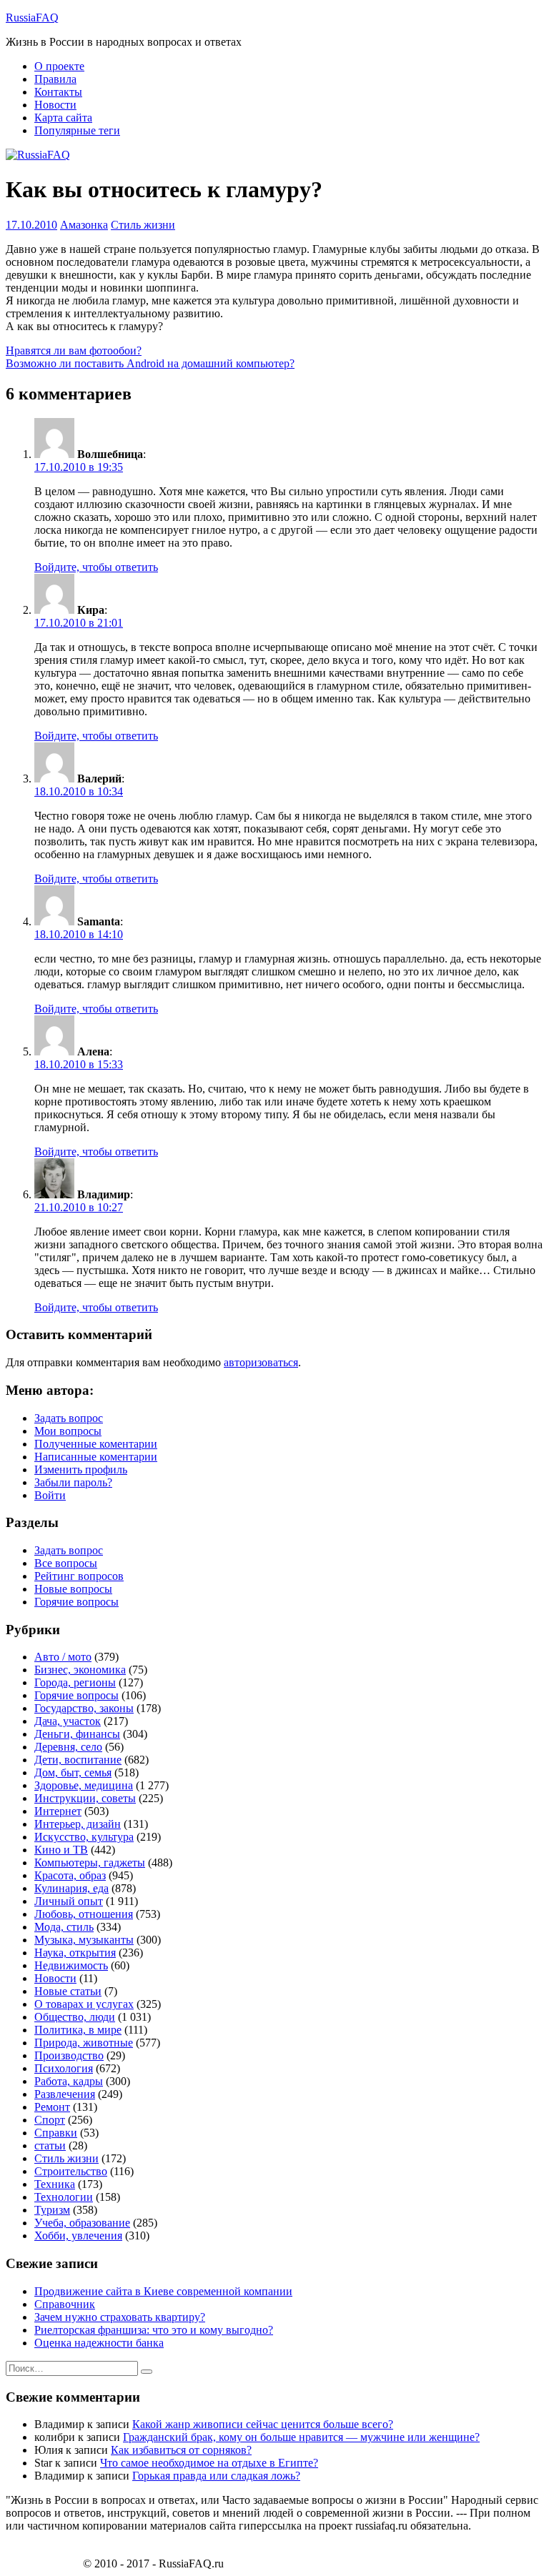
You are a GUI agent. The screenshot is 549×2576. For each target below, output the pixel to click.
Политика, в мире (78, 2030)
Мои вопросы (68, 1431)
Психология (64, 2068)
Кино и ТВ (61, 1850)
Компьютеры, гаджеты (90, 1863)
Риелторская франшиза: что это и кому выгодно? (154, 2330)
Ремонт (52, 2107)
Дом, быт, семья (73, 1772)
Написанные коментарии (96, 1457)
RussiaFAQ (32, 18)
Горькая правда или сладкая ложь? (216, 2476)
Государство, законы (84, 1708)
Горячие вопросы (76, 1602)
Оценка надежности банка (99, 2343)
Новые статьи (68, 1991)
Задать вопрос (69, 1418)
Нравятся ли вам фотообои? (74, 350)
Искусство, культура (84, 1837)
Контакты (58, 92)
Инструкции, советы (85, 1798)
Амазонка (84, 225)
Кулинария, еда (71, 1888)
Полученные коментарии (96, 1444)
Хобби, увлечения (78, 2236)
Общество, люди (75, 2017)
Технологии (64, 2197)
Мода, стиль (64, 1927)
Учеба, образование (82, 2223)
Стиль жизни (143, 225)
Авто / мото (63, 1657)
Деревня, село (68, 1747)
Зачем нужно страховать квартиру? (120, 2317)
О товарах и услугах (84, 2004)
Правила (55, 79)
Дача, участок (68, 1721)
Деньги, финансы (77, 1734)
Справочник (65, 2304)
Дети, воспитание (78, 1760)
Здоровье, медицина (84, 1785)
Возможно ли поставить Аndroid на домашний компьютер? (150, 363)
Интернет (58, 1811)
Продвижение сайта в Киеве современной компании (163, 2291)
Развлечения (65, 2094)
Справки (56, 2133)
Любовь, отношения (84, 1914)
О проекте (59, 66)
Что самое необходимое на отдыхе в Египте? (209, 2463)
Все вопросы (66, 1563)
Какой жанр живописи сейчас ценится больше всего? (263, 2424)
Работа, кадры (69, 2081)
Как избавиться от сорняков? (181, 2450)
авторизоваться (261, 1362)
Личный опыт (69, 1901)
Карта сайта (63, 118)
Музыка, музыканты (84, 1940)
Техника (55, 2184)
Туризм (52, 2210)
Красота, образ (70, 1875)
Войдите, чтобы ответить (96, 567)
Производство (69, 2055)
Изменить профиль (81, 1469)
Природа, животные (84, 2043)
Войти (50, 1495)
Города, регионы (75, 1682)
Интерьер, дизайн (78, 1824)
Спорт (50, 2120)
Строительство (71, 2171)
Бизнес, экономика (80, 1670)
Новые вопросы (73, 1589)
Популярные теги (77, 130)
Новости (55, 105)
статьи (50, 2145)
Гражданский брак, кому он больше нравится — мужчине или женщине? (301, 2437)
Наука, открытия (75, 1953)
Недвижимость (71, 1965)
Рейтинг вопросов (79, 1576)
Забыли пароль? (73, 1482)
